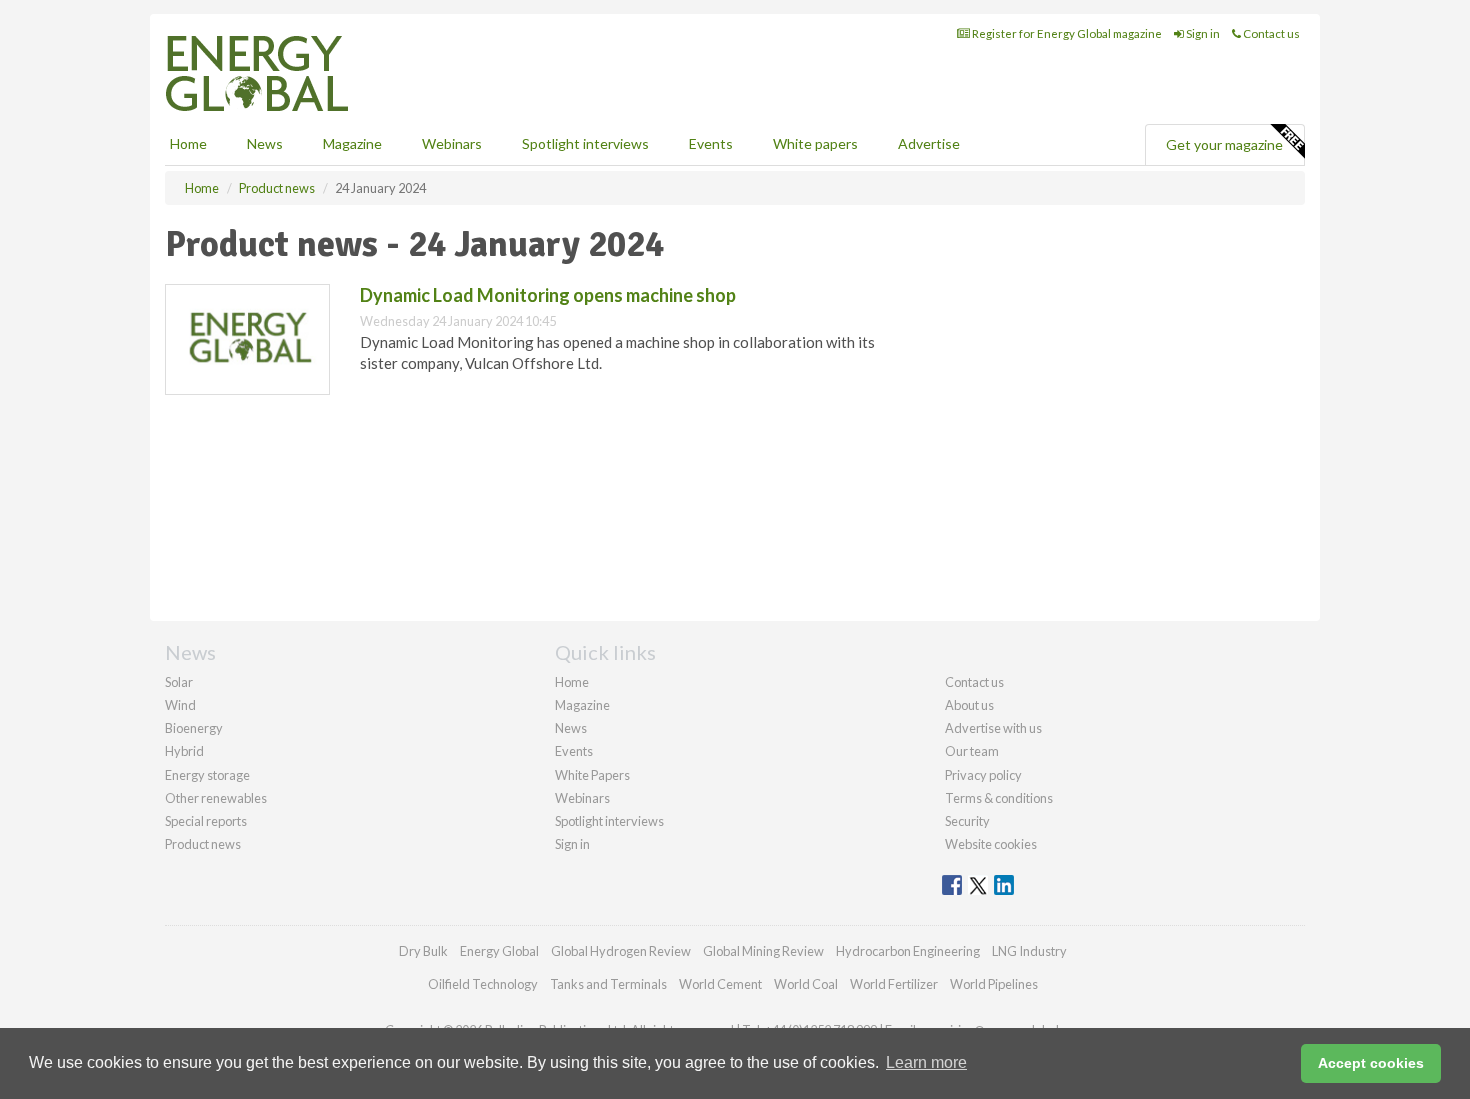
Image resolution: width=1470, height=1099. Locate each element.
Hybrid (184, 751)
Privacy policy (983, 775)
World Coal (806, 984)
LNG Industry (1029, 951)
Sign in (1202, 33)
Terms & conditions (999, 798)
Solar (179, 682)
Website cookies (991, 844)
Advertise (929, 143)
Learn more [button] (926, 1062)
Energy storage (207, 775)
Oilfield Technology (483, 984)
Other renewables (216, 798)
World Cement (720, 984)
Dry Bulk (423, 951)
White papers (815, 143)
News (571, 728)
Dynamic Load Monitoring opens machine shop (548, 295)
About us (969, 705)
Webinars (452, 143)
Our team (972, 751)
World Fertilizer (894, 984)
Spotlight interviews (585, 143)
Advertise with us (993, 728)
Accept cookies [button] (1371, 1063)
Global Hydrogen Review (621, 951)
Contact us (1270, 33)
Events (711, 143)
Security (967, 821)
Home (188, 143)
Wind (180, 705)
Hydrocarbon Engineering (908, 951)
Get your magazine (1224, 144)
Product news (203, 844)
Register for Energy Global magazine (1066, 33)
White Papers (592, 775)
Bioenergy (194, 728)
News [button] (265, 143)
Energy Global (499, 951)
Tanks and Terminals (608, 984)
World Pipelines (994, 984)
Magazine (352, 143)
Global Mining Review (763, 951)
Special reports (206, 821)
